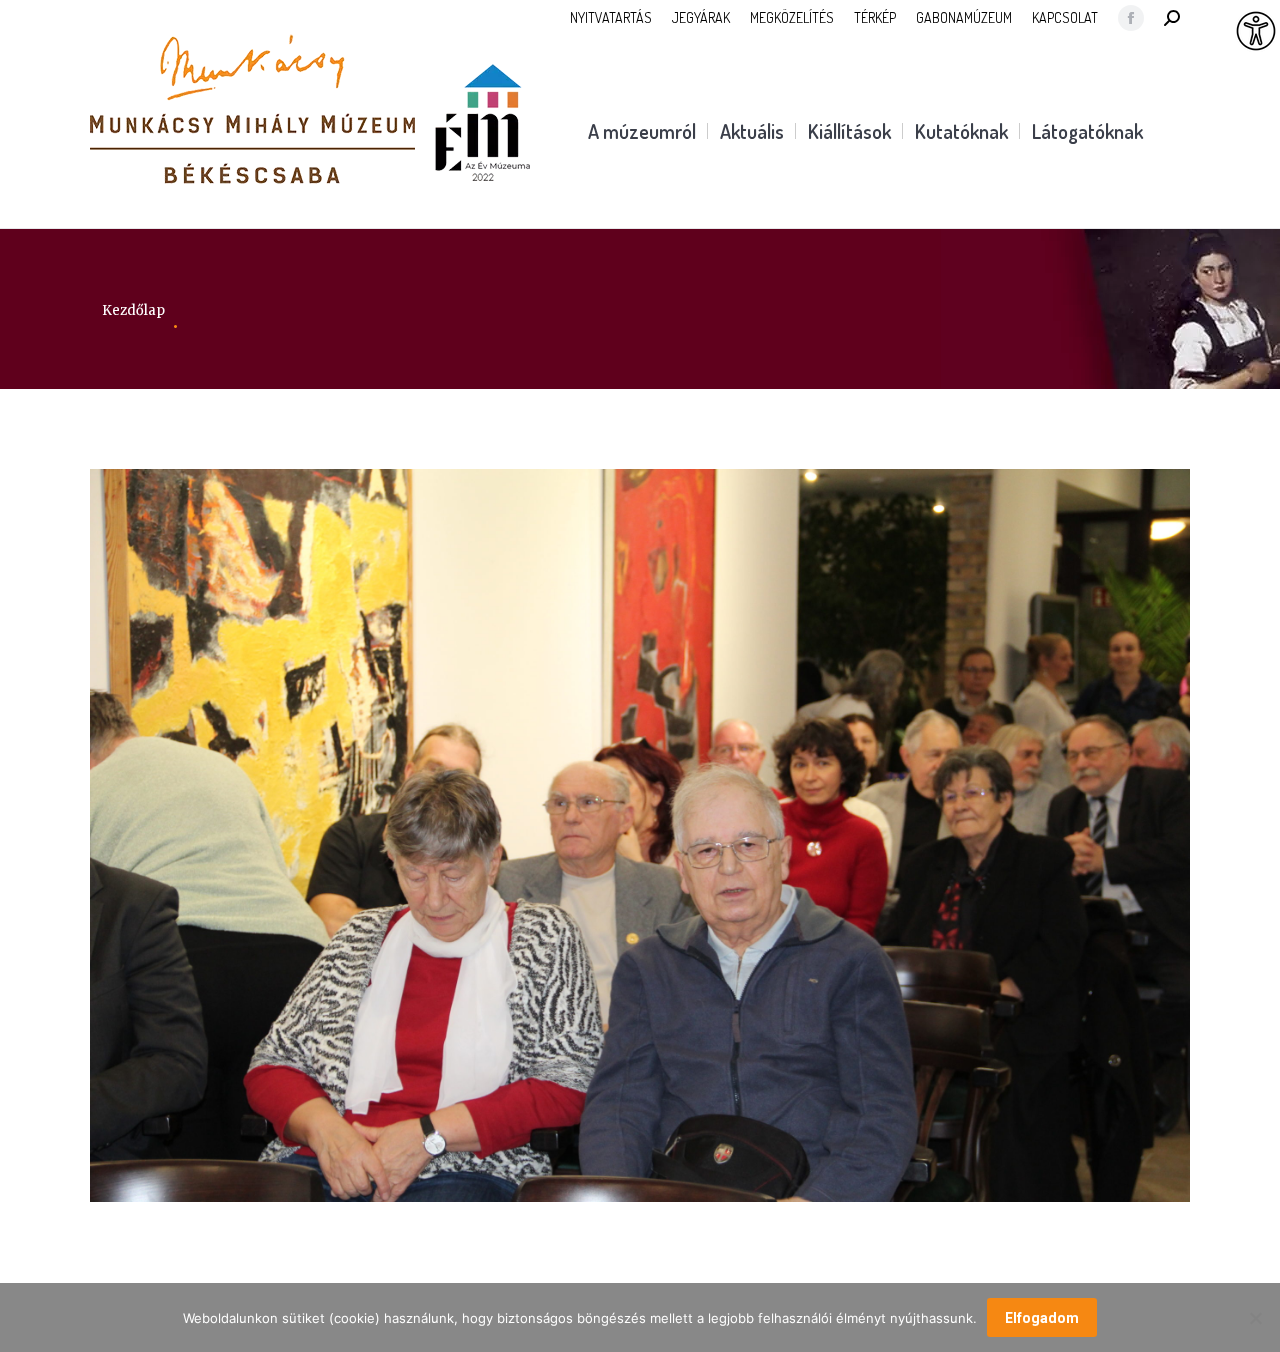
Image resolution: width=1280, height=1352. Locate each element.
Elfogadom (1042, 1318)
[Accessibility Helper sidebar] (1256, 32)
